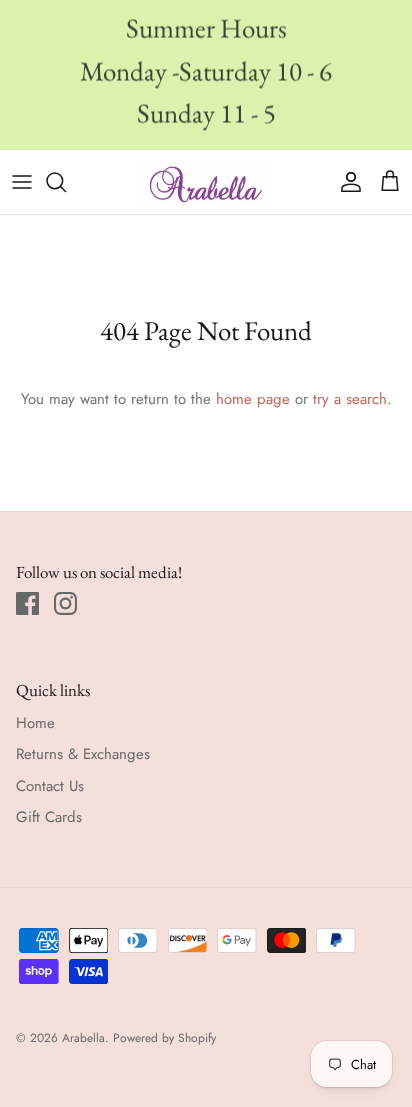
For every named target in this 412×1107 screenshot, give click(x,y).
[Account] (346, 182)
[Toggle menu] (22, 182)
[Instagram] (65, 603)
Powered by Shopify (164, 1038)
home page (253, 399)
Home (35, 723)
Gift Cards (49, 817)
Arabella (83, 1038)
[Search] (66, 182)
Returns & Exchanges (83, 754)
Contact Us (50, 786)
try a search (350, 399)
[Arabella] (206, 182)
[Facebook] (27, 603)
